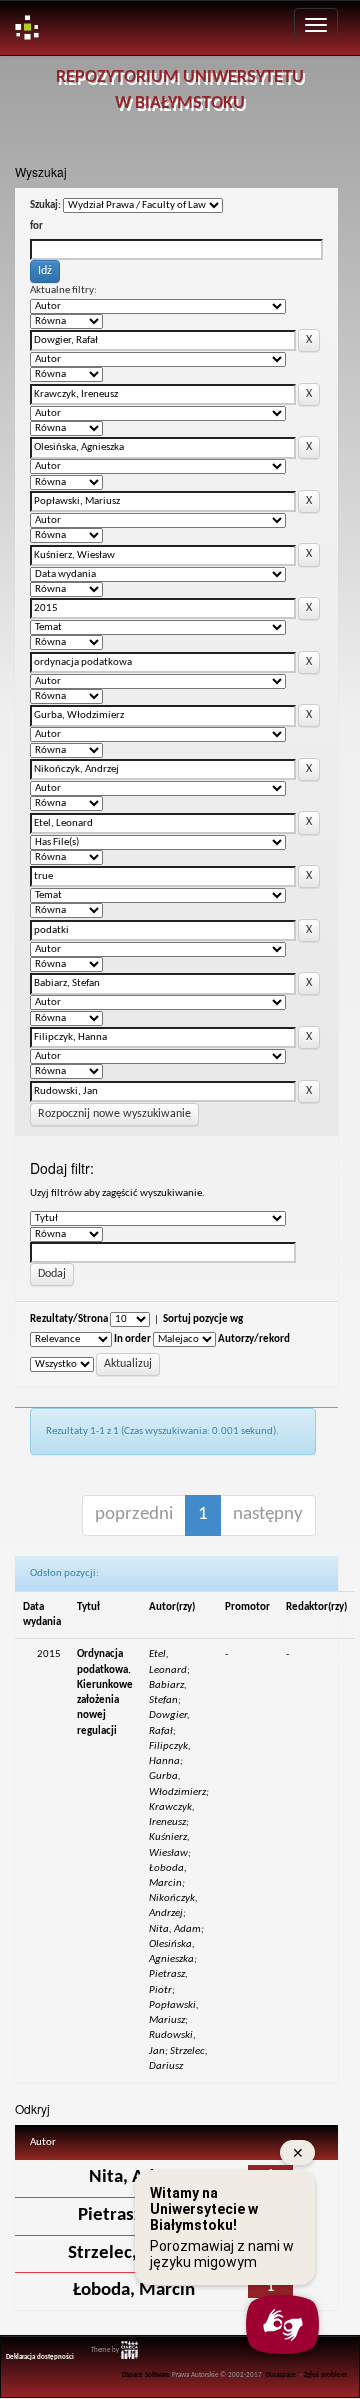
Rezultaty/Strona (69, 1319)
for (36, 226)
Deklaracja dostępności (40, 2357)
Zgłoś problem (325, 2375)
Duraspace (281, 2375)
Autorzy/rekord (254, 1339)
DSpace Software (146, 2375)
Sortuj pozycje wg (203, 1319)
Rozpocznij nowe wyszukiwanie (114, 1114)
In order (132, 1339)
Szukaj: (45, 205)
